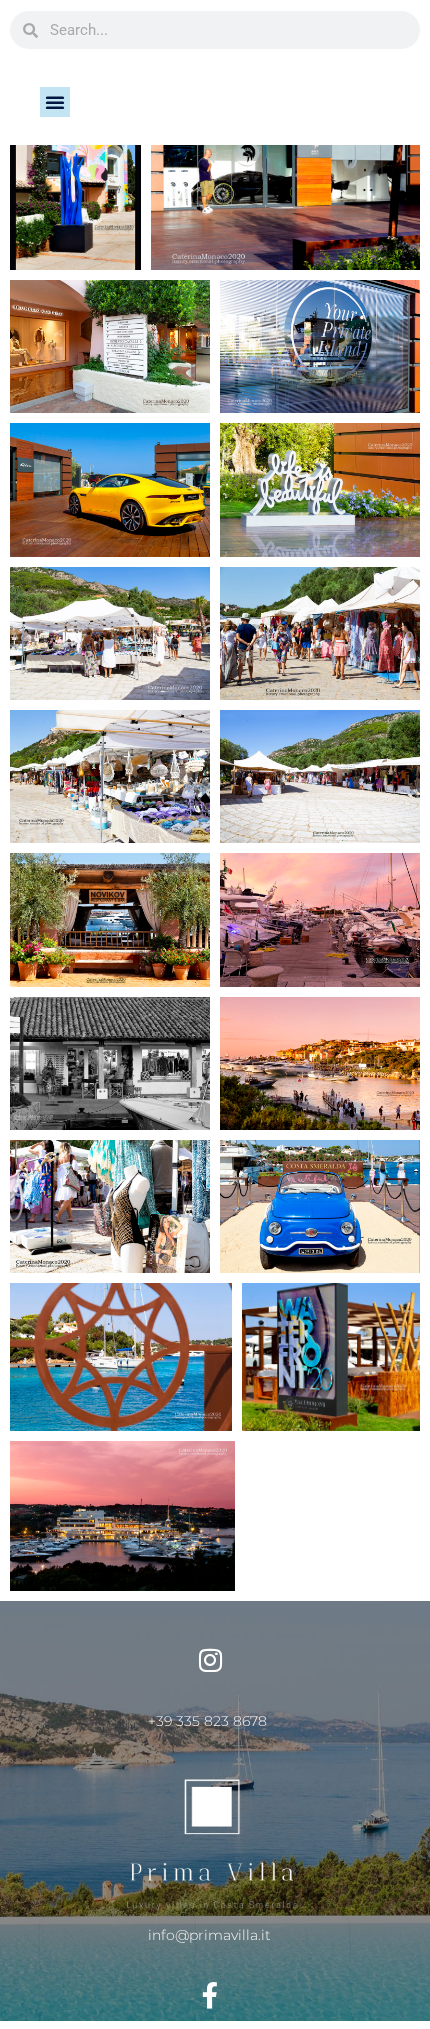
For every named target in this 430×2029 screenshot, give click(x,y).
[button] (55, 102)
